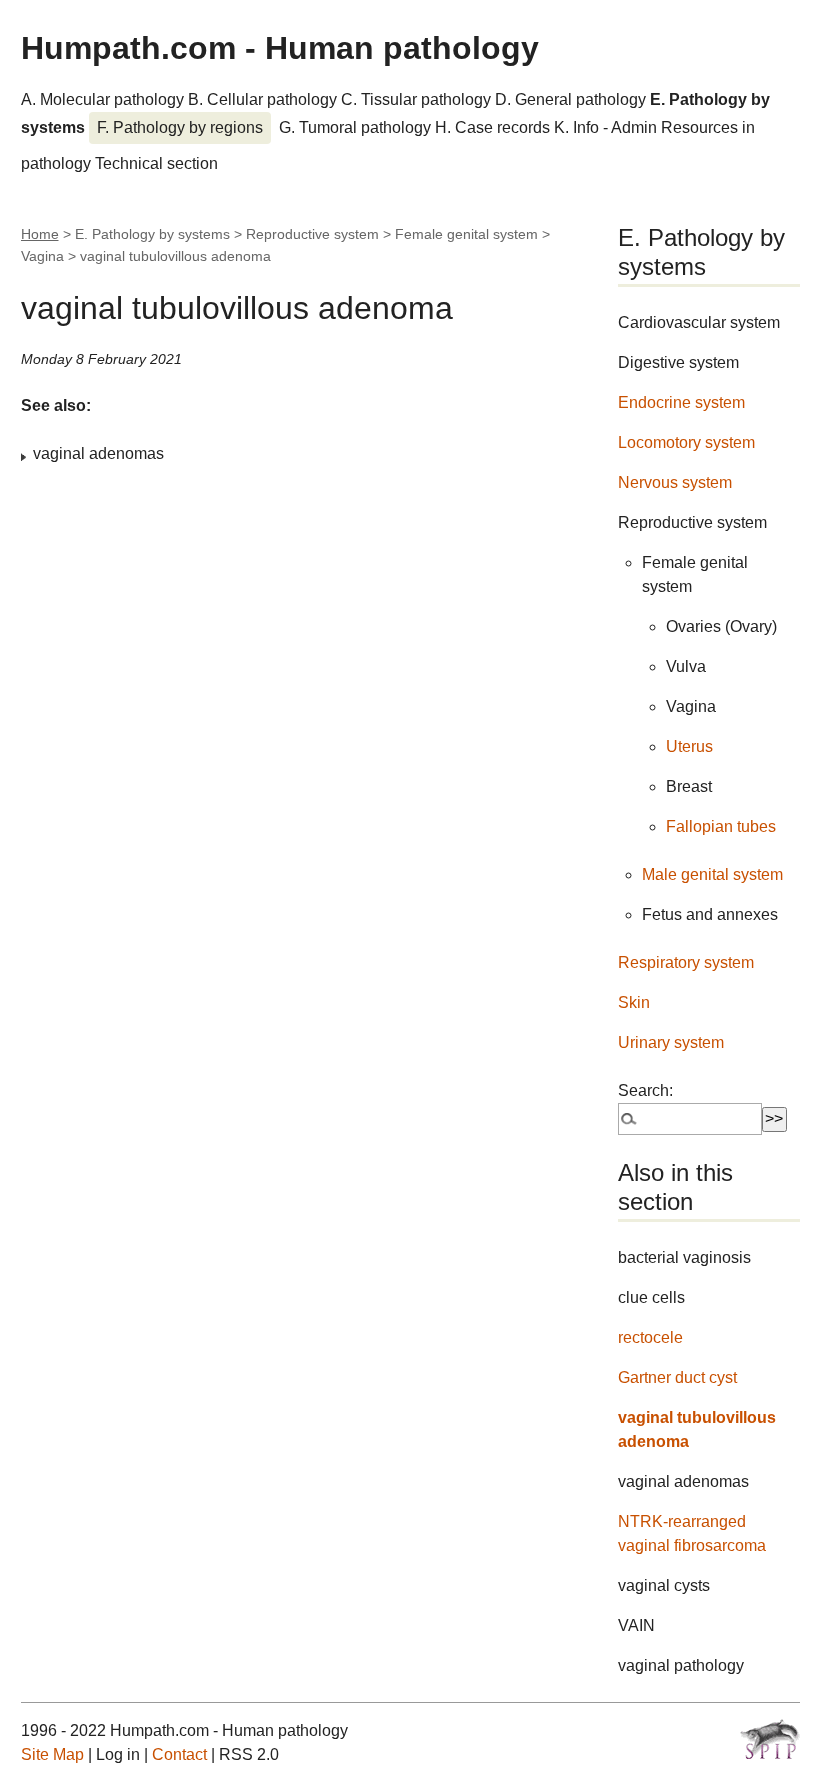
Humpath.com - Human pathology (280, 48)
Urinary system (671, 1042)
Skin (634, 1002)
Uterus (689, 746)
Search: (645, 1090)
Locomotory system (686, 442)
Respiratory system (686, 962)
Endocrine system (681, 402)
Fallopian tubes (721, 826)
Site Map (52, 1754)
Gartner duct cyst (677, 1377)
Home (40, 234)
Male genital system (712, 874)
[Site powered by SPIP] (770, 1739)
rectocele (650, 1337)
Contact (179, 1754)
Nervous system (675, 482)
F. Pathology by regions (180, 127)
